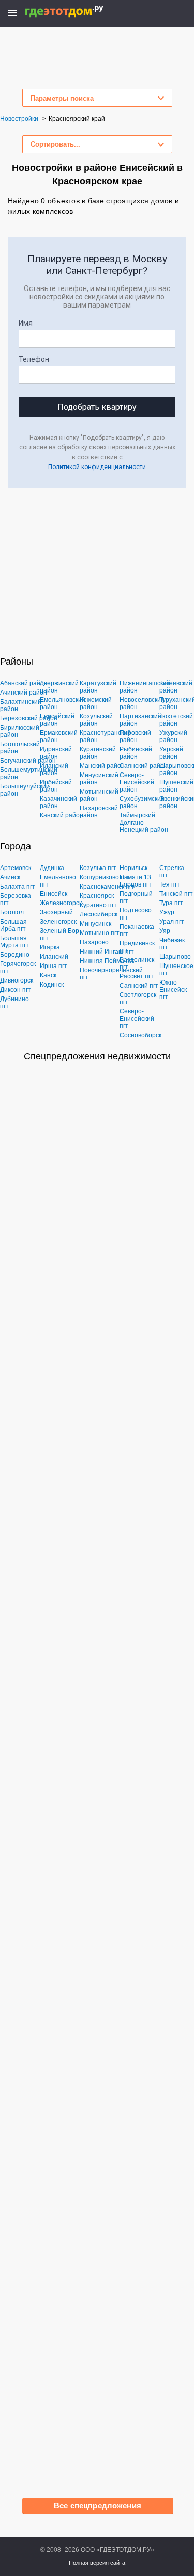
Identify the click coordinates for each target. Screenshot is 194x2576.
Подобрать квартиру (97, 407)
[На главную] (75, 12)
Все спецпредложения (98, 2506)
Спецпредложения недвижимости (97, 1056)
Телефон (34, 359)
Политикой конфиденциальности (97, 467)
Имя (26, 323)
